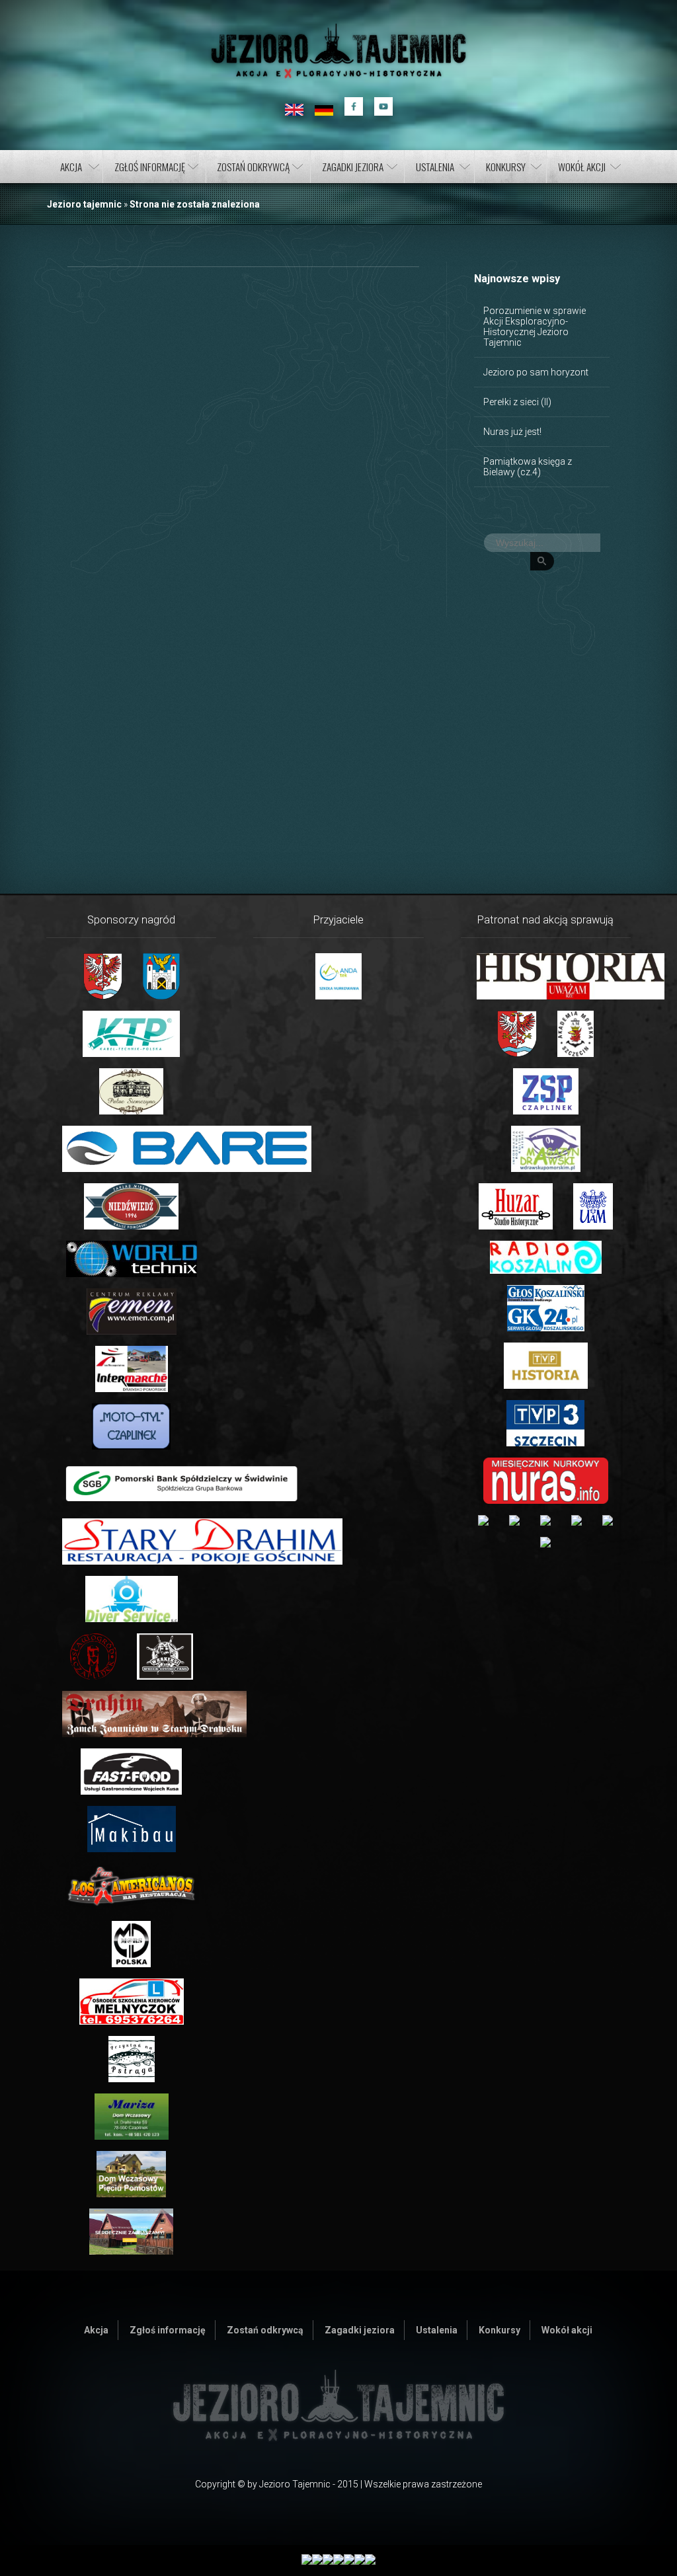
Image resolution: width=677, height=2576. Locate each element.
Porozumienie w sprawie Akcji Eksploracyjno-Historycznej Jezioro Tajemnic (535, 327)
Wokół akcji (582, 167)
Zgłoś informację (150, 167)
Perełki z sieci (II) (517, 402)
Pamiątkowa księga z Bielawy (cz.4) (528, 467)
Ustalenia (435, 167)
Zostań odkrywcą (253, 167)
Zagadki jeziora (353, 167)
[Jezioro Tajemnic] (338, 51)
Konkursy (506, 167)
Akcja (71, 167)
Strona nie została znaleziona (195, 204)
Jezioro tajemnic (84, 204)
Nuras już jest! (512, 432)
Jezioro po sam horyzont (536, 372)
